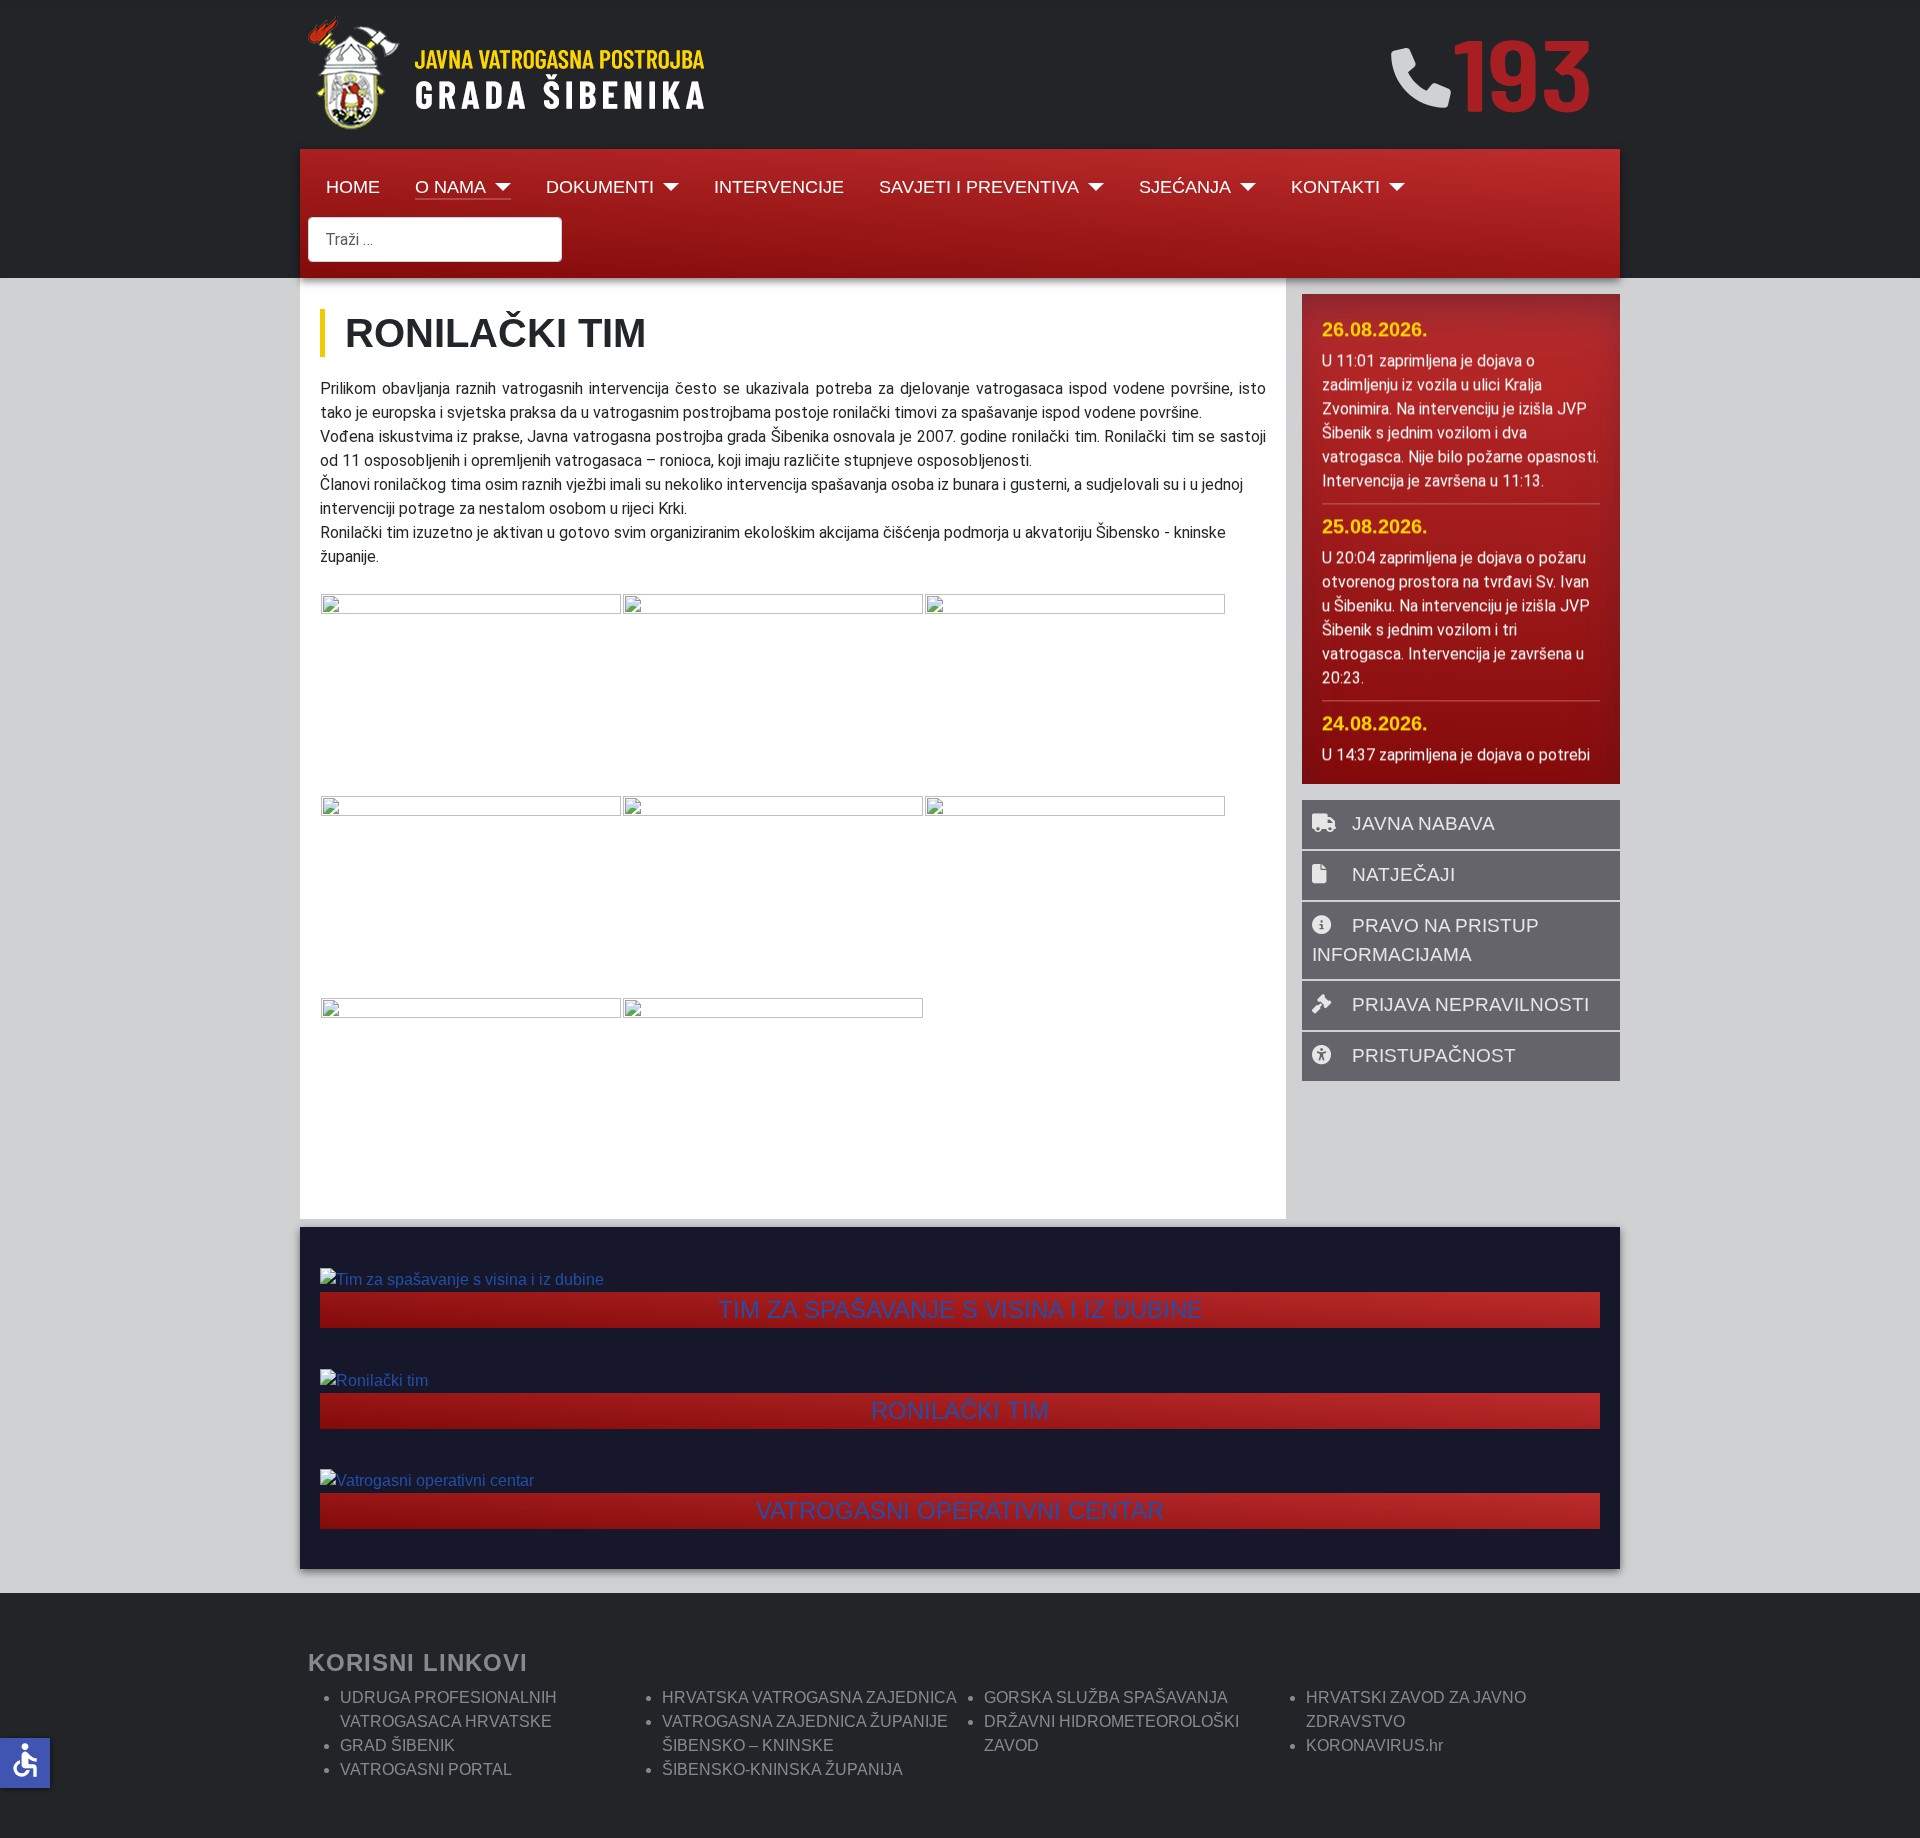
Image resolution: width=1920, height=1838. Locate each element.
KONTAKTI (1335, 187)
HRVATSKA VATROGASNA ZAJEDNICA (809, 1697)
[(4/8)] (471, 896)
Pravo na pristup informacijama (1425, 940)
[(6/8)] (1075, 896)
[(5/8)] (773, 896)
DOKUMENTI (600, 187)
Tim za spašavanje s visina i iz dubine (960, 1309)
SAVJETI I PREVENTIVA (979, 187)
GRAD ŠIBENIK (397, 1745)
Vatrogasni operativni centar (960, 1510)
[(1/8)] (471, 694)
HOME (353, 187)
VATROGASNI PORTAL (426, 1769)
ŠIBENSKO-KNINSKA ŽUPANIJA (782, 1769)
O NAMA (450, 187)
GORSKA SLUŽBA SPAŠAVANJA (1106, 1697)
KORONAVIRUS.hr (1374, 1745)
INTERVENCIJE (779, 187)
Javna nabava (1421, 823)
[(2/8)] (773, 694)
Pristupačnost (1431, 1055)
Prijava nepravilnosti (1468, 1004)
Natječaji (1401, 874)
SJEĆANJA (1185, 187)
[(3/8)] (1075, 694)
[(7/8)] (471, 1098)
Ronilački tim (960, 1410)
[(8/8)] (773, 1098)
